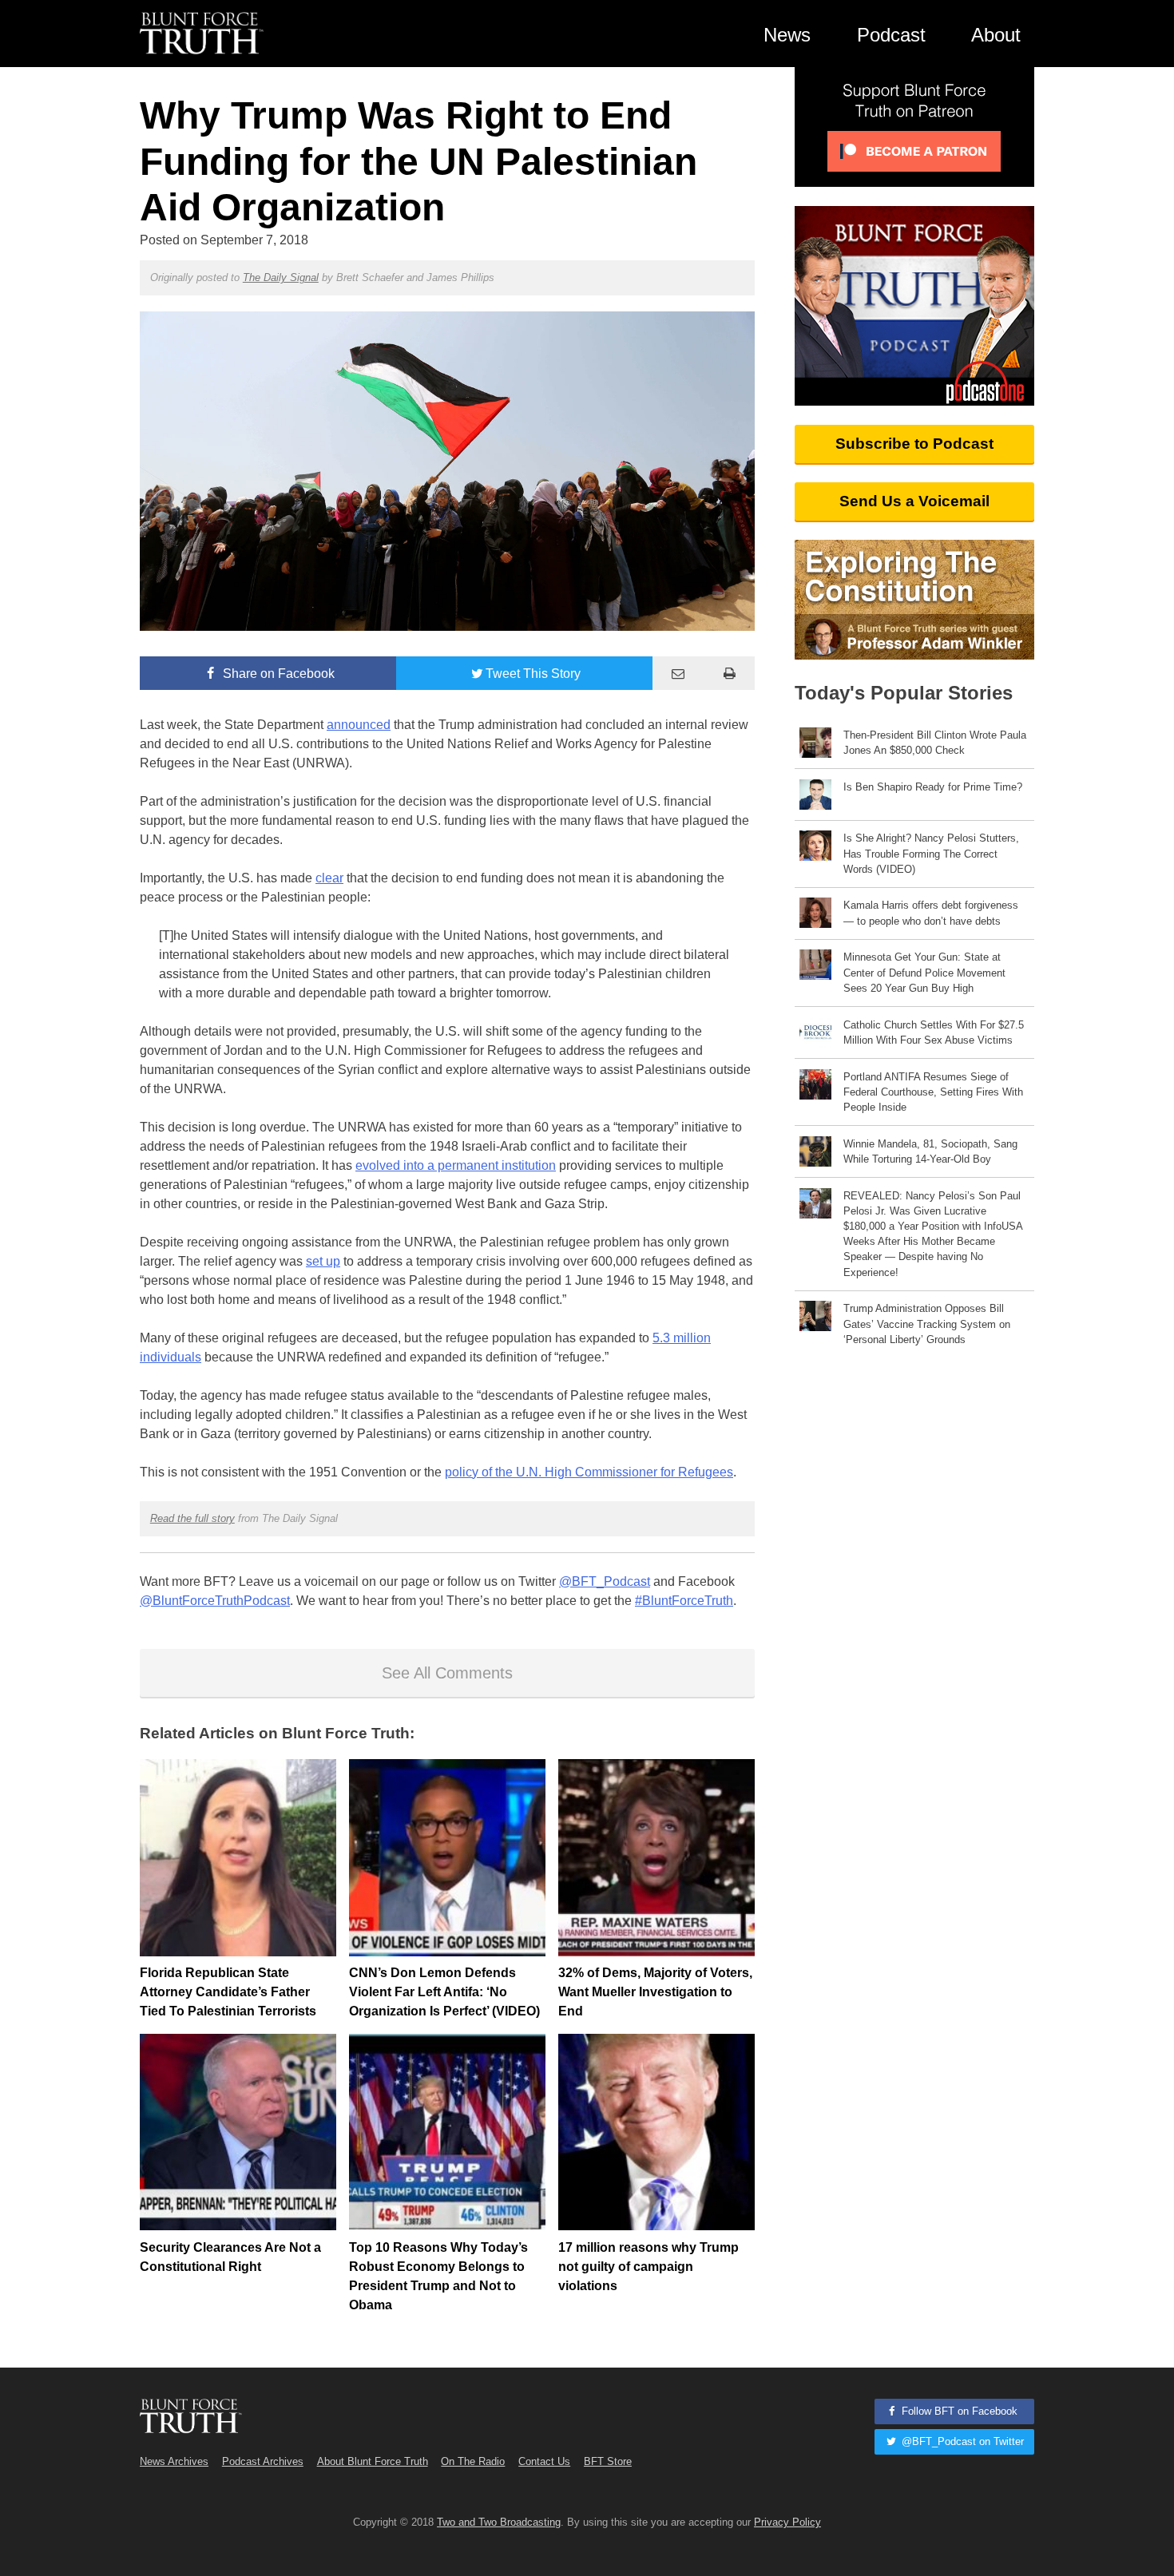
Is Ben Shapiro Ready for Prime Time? (933, 787)
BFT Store (608, 2461)
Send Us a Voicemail (914, 501)
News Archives (174, 2461)
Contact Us (544, 2461)
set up (323, 1261)
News (787, 35)
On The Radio (473, 2461)
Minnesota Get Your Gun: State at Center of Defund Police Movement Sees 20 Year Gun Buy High (924, 972)
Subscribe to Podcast (914, 444)
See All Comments (447, 1673)
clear (329, 878)
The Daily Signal (281, 277)
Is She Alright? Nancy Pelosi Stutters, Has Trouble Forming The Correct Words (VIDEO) (931, 853)
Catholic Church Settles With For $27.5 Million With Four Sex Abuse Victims (934, 1032)
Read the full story (192, 1518)
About (996, 35)
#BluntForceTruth (684, 1601)
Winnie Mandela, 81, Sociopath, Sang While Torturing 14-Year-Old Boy (930, 1151)
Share (277, 674)
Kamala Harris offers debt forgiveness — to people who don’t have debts (931, 913)
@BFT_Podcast (605, 1581)
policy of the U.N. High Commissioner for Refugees (589, 1472)
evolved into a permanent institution (456, 1165)
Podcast (891, 35)
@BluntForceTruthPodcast (215, 1601)
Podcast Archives (263, 2461)
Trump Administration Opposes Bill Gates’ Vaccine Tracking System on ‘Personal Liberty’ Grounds (927, 1324)
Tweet (533, 674)
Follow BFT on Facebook (958, 2411)
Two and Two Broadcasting (499, 2522)
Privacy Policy (787, 2522)
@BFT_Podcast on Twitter (961, 2441)
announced (359, 725)
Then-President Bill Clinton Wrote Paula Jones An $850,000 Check (935, 743)
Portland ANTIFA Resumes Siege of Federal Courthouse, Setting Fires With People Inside (933, 1092)
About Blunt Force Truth (373, 2461)
